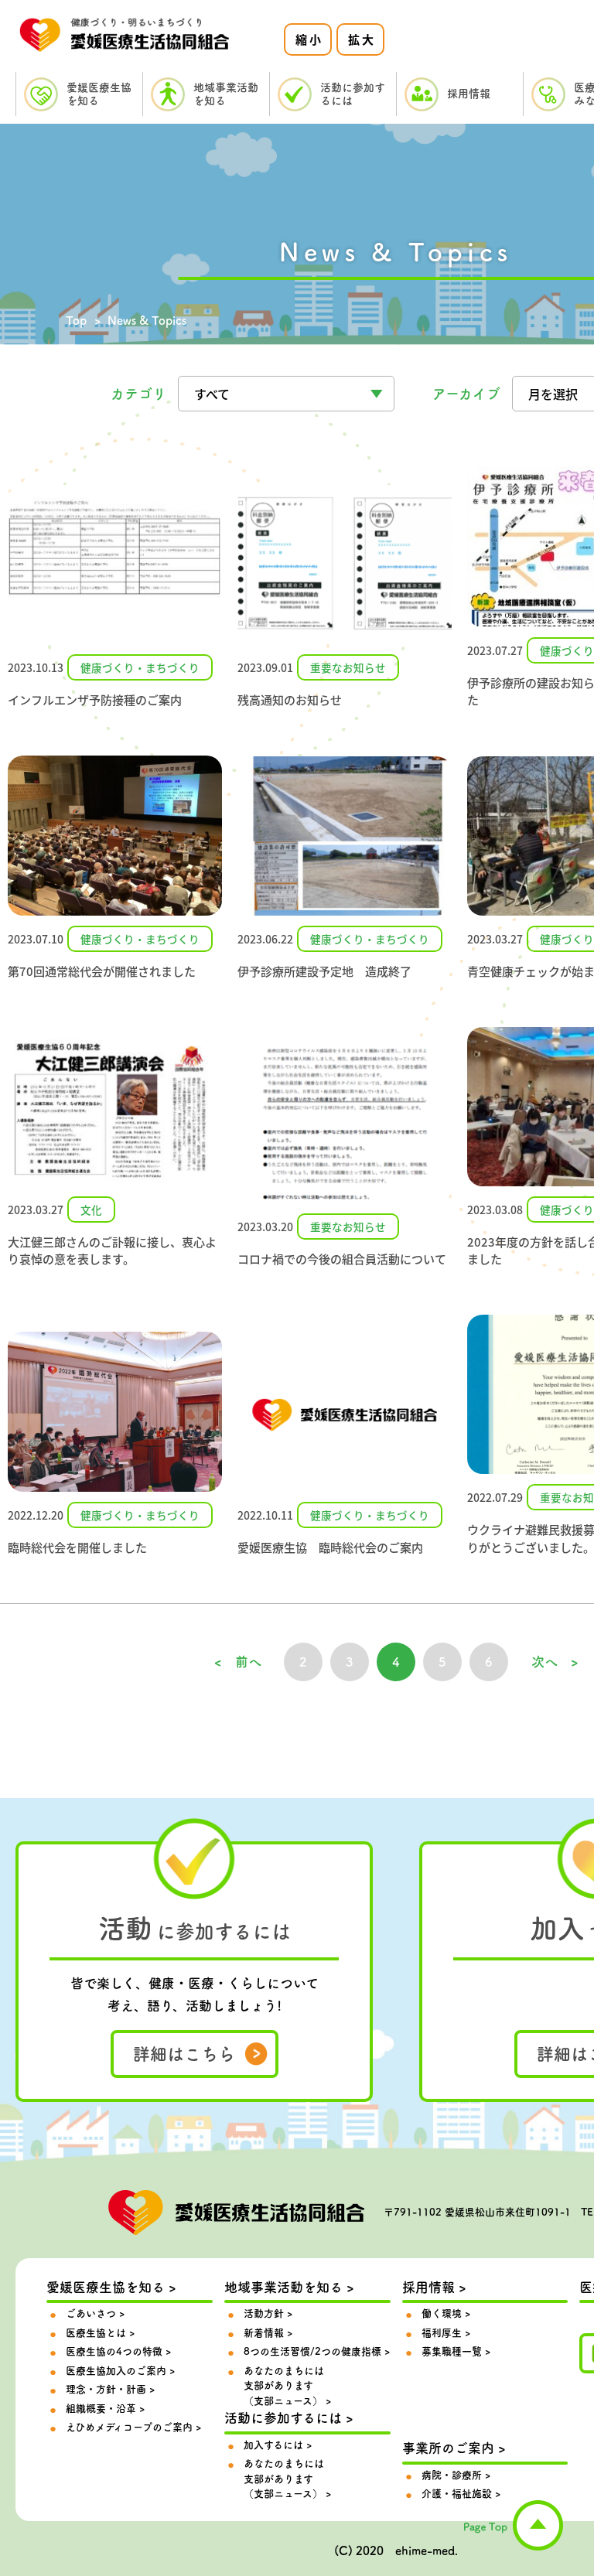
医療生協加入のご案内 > (120, 2371)
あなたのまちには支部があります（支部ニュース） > (287, 2386)
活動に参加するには (353, 94)
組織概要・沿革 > (105, 2409)
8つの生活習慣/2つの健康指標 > (317, 2351)
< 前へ (238, 1662)
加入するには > (278, 2445)
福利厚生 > (446, 2333)
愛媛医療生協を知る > (111, 2287)
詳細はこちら (184, 2054)
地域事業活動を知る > (289, 2287)
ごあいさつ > (95, 2313)
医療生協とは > (100, 2333)
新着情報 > (268, 2333)
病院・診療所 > (456, 2475)
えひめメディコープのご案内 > (133, 2427)
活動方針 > (268, 2313)
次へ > (555, 1662)
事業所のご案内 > (454, 2448)
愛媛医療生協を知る (99, 94)
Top (76, 321)
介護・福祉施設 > (461, 2494)
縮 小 (308, 39)
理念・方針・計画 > (110, 2389)
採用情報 (469, 94)
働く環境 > (446, 2313)
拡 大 (361, 39)
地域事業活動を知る (226, 94)
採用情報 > (434, 2287)
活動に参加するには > (289, 2418)
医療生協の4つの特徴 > (118, 2351)
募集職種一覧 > (456, 2351)
